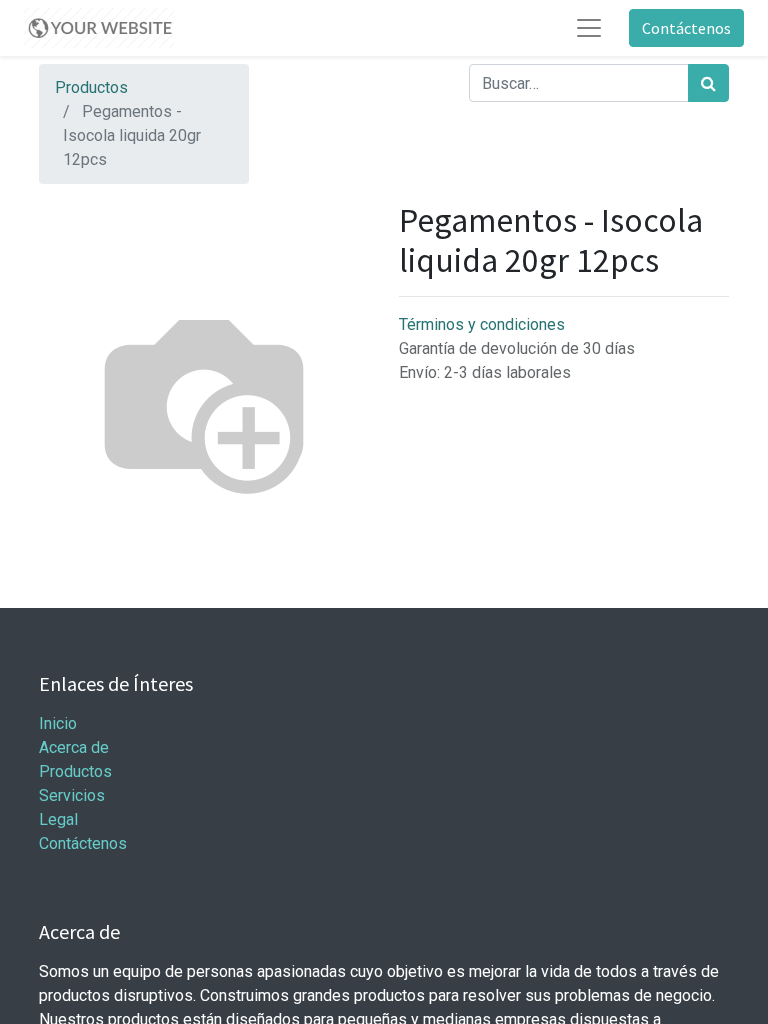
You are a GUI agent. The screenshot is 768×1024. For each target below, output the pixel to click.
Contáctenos (686, 28)
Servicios (72, 795)
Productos (91, 87)
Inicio (58, 723)
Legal (58, 819)
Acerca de (74, 747)
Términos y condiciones (482, 324)
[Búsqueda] (708, 83)
